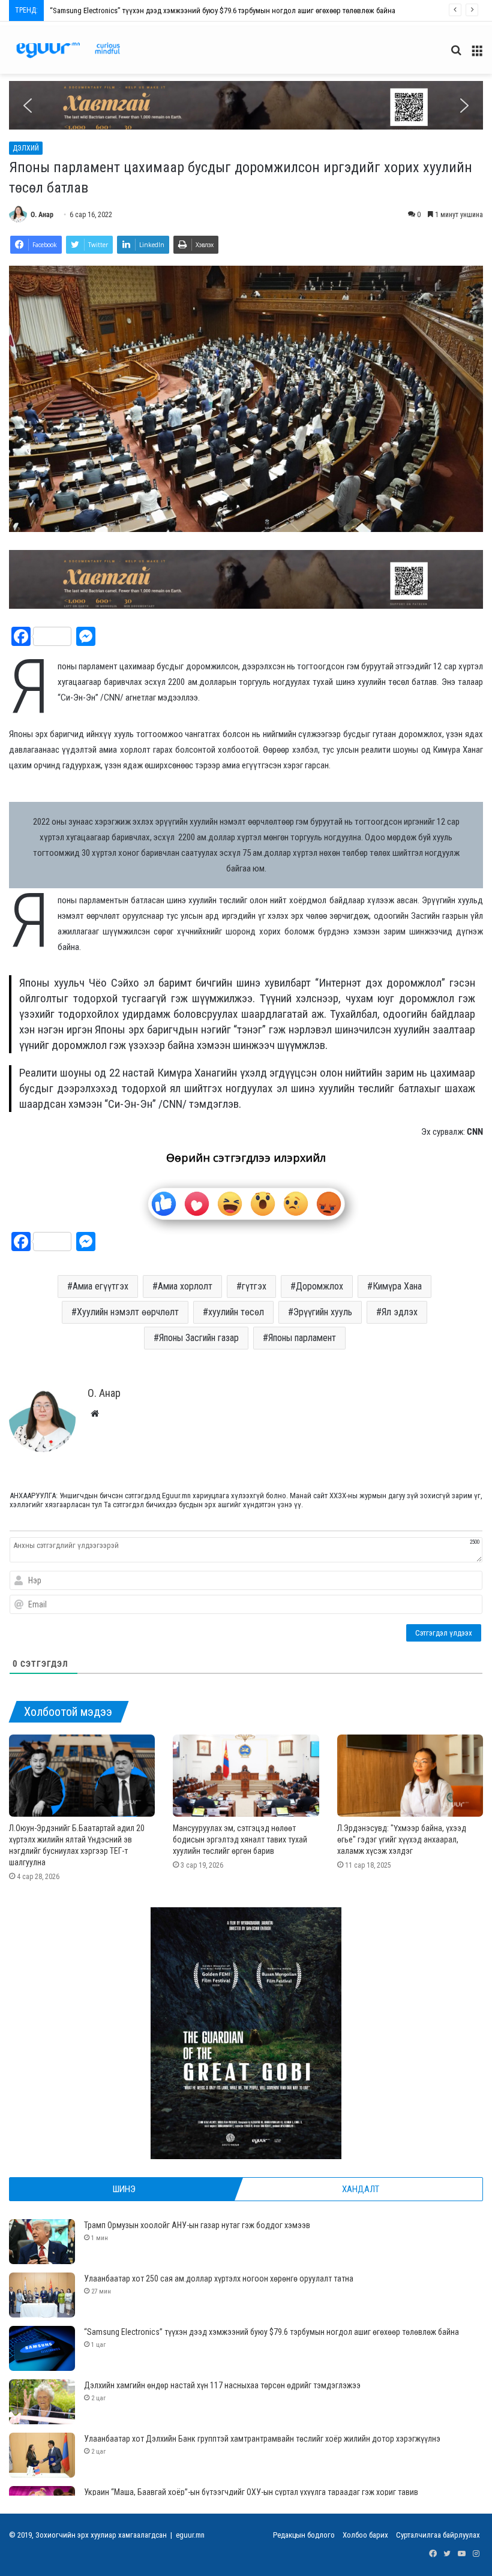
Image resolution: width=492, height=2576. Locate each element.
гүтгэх (254, 1286)
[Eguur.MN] (68, 50)
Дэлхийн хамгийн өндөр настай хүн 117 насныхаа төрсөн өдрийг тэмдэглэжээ (178, 10)
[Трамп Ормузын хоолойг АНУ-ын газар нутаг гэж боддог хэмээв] (42, 2242)
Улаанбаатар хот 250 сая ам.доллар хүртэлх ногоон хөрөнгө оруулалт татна (219, 2279)
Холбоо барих (365, 2535)
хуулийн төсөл (236, 1312)
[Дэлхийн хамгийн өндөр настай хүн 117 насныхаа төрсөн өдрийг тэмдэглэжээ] (42, 2402)
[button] (246, 105)
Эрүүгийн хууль (323, 1312)
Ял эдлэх (400, 1312)
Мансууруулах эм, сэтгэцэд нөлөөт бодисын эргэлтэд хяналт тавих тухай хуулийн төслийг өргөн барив (240, 1839)
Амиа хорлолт (185, 1286)
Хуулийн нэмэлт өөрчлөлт (128, 1312)
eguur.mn (190, 2535)
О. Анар (42, 215)
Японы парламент (302, 1338)
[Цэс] (477, 55)
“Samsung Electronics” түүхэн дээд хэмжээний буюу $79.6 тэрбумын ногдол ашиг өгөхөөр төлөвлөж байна (271, 2332)
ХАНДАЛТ (361, 2189)
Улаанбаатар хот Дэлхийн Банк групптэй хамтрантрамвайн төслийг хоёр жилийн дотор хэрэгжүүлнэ (262, 2439)
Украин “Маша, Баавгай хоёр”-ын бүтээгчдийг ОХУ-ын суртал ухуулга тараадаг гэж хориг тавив (251, 2492)
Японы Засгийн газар (199, 1338)
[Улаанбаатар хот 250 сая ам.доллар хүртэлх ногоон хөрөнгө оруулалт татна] (42, 2295)
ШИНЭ (124, 2189)
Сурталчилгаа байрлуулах (438, 2535)
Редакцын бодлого (304, 2535)
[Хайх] (456, 55)
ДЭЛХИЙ (26, 148)
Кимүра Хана (397, 1286)
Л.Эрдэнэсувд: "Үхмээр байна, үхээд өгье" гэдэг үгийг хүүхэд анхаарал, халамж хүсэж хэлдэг (402, 1839)
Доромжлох (319, 1286)
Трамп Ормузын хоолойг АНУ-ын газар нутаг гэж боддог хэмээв (197, 2225)
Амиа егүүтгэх (100, 1286)
